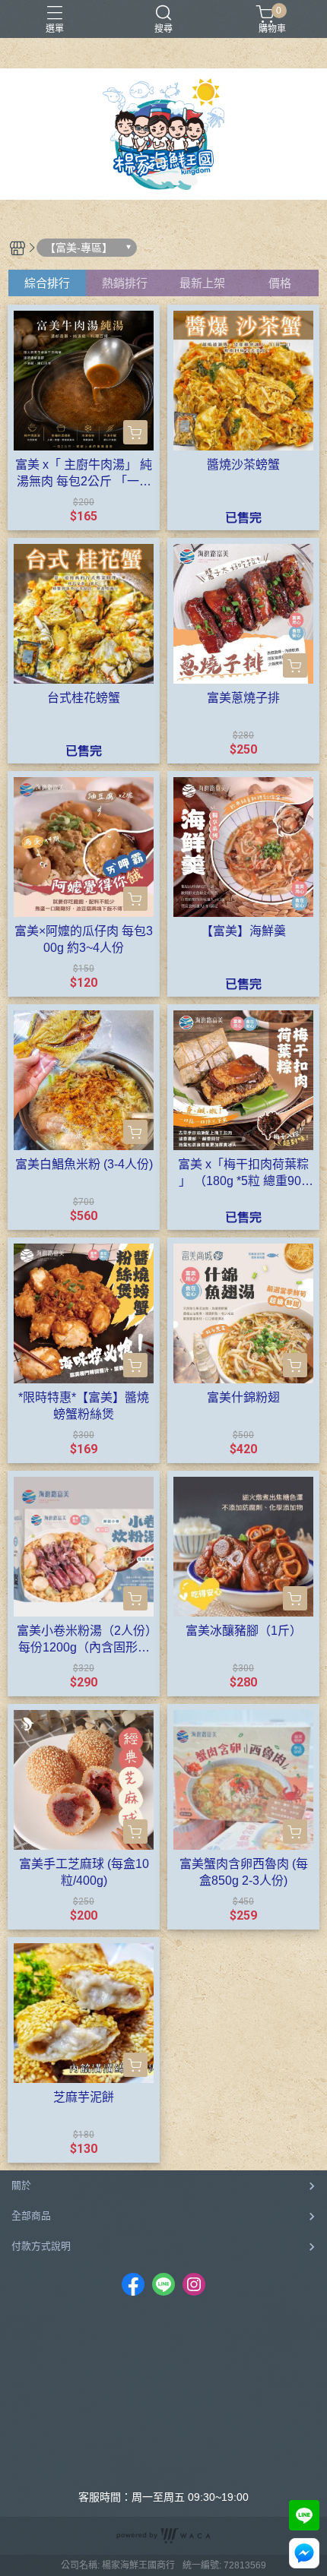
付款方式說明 (41, 2246)
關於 (21, 2185)
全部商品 (31, 2216)
